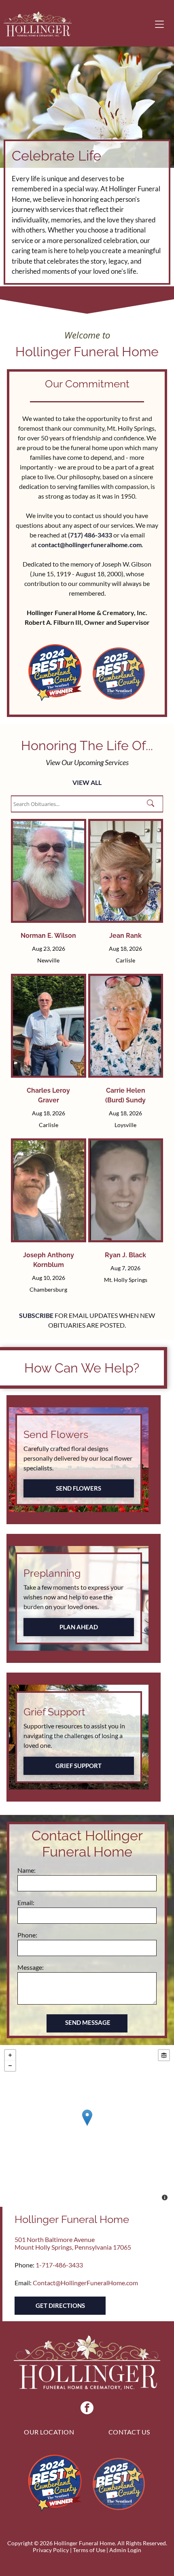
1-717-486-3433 (59, 2265)
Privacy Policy (51, 2550)
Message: (31, 1967)
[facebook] (87, 2409)
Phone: (27, 1935)
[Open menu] (159, 24)
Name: (27, 1870)
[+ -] (87, 2126)
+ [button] (10, 2055)
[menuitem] (49, 2432)
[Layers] (164, 2055)
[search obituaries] (153, 804)
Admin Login (125, 2550)
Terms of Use (89, 2550)
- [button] (10, 2066)
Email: (26, 1902)
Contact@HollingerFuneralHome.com (85, 2283)
